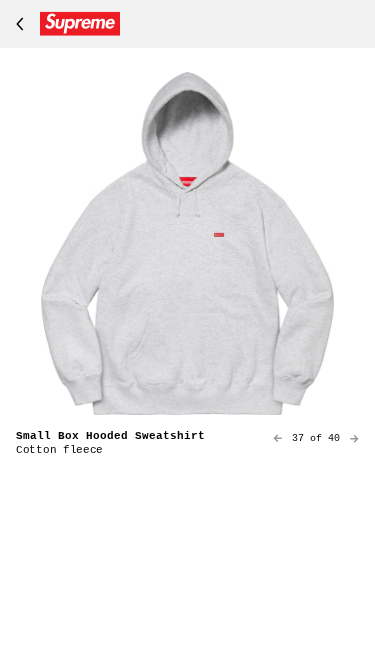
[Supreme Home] (64, 24)
